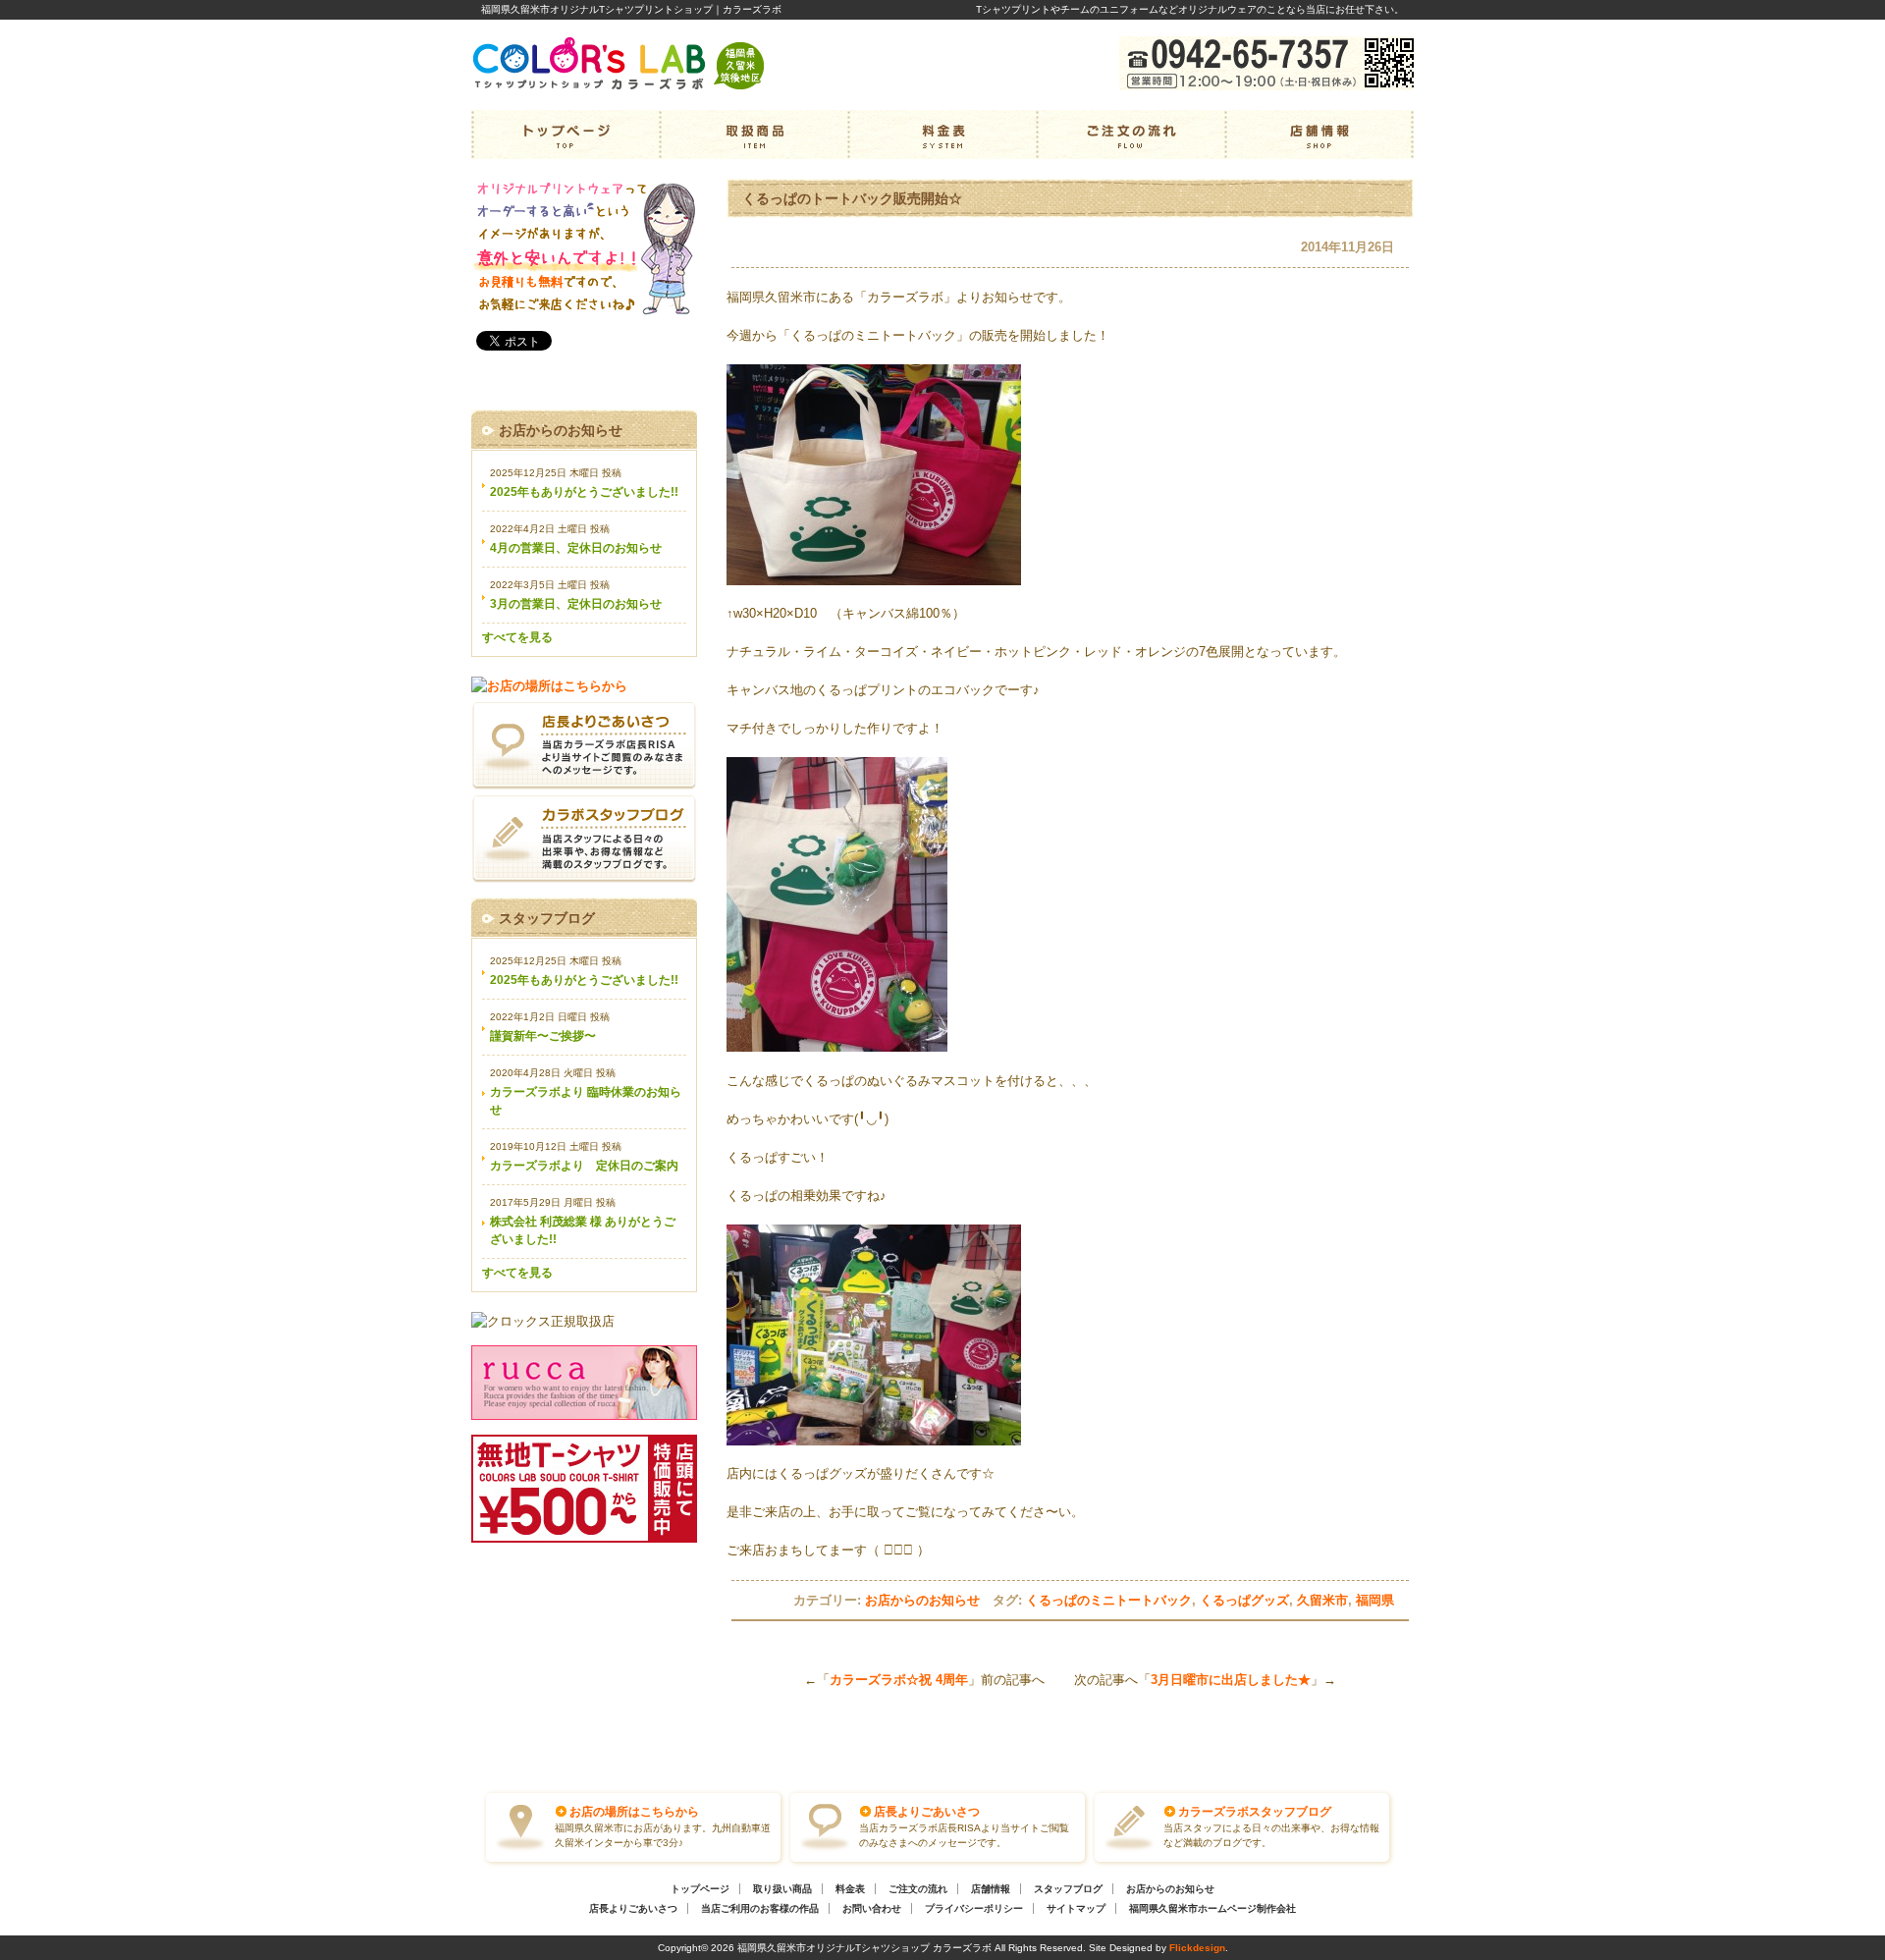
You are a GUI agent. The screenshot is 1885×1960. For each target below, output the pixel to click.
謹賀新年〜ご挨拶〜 (543, 1036)
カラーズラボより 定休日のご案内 (584, 1166)
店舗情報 (1319, 135)
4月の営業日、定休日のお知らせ (576, 548)
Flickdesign (1197, 1948)
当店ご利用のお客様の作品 (760, 1908)
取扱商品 (754, 135)
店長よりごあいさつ (927, 1812)
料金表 (942, 135)
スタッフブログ (1068, 1889)
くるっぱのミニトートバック (1109, 1600)
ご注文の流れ (1131, 135)
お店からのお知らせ (922, 1600)
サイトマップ (1076, 1908)
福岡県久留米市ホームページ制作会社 (1212, 1908)
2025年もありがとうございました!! (584, 492)
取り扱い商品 (782, 1889)
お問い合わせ (872, 1908)
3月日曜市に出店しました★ (1231, 1680)
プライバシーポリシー (974, 1908)
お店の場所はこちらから (634, 1812)
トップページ (565, 135)
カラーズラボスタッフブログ (1255, 1812)
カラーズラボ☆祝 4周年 (899, 1680)
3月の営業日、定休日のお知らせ (576, 604)
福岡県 (1375, 1600)
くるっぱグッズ (1244, 1600)
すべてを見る (517, 637)
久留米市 (1322, 1600)
